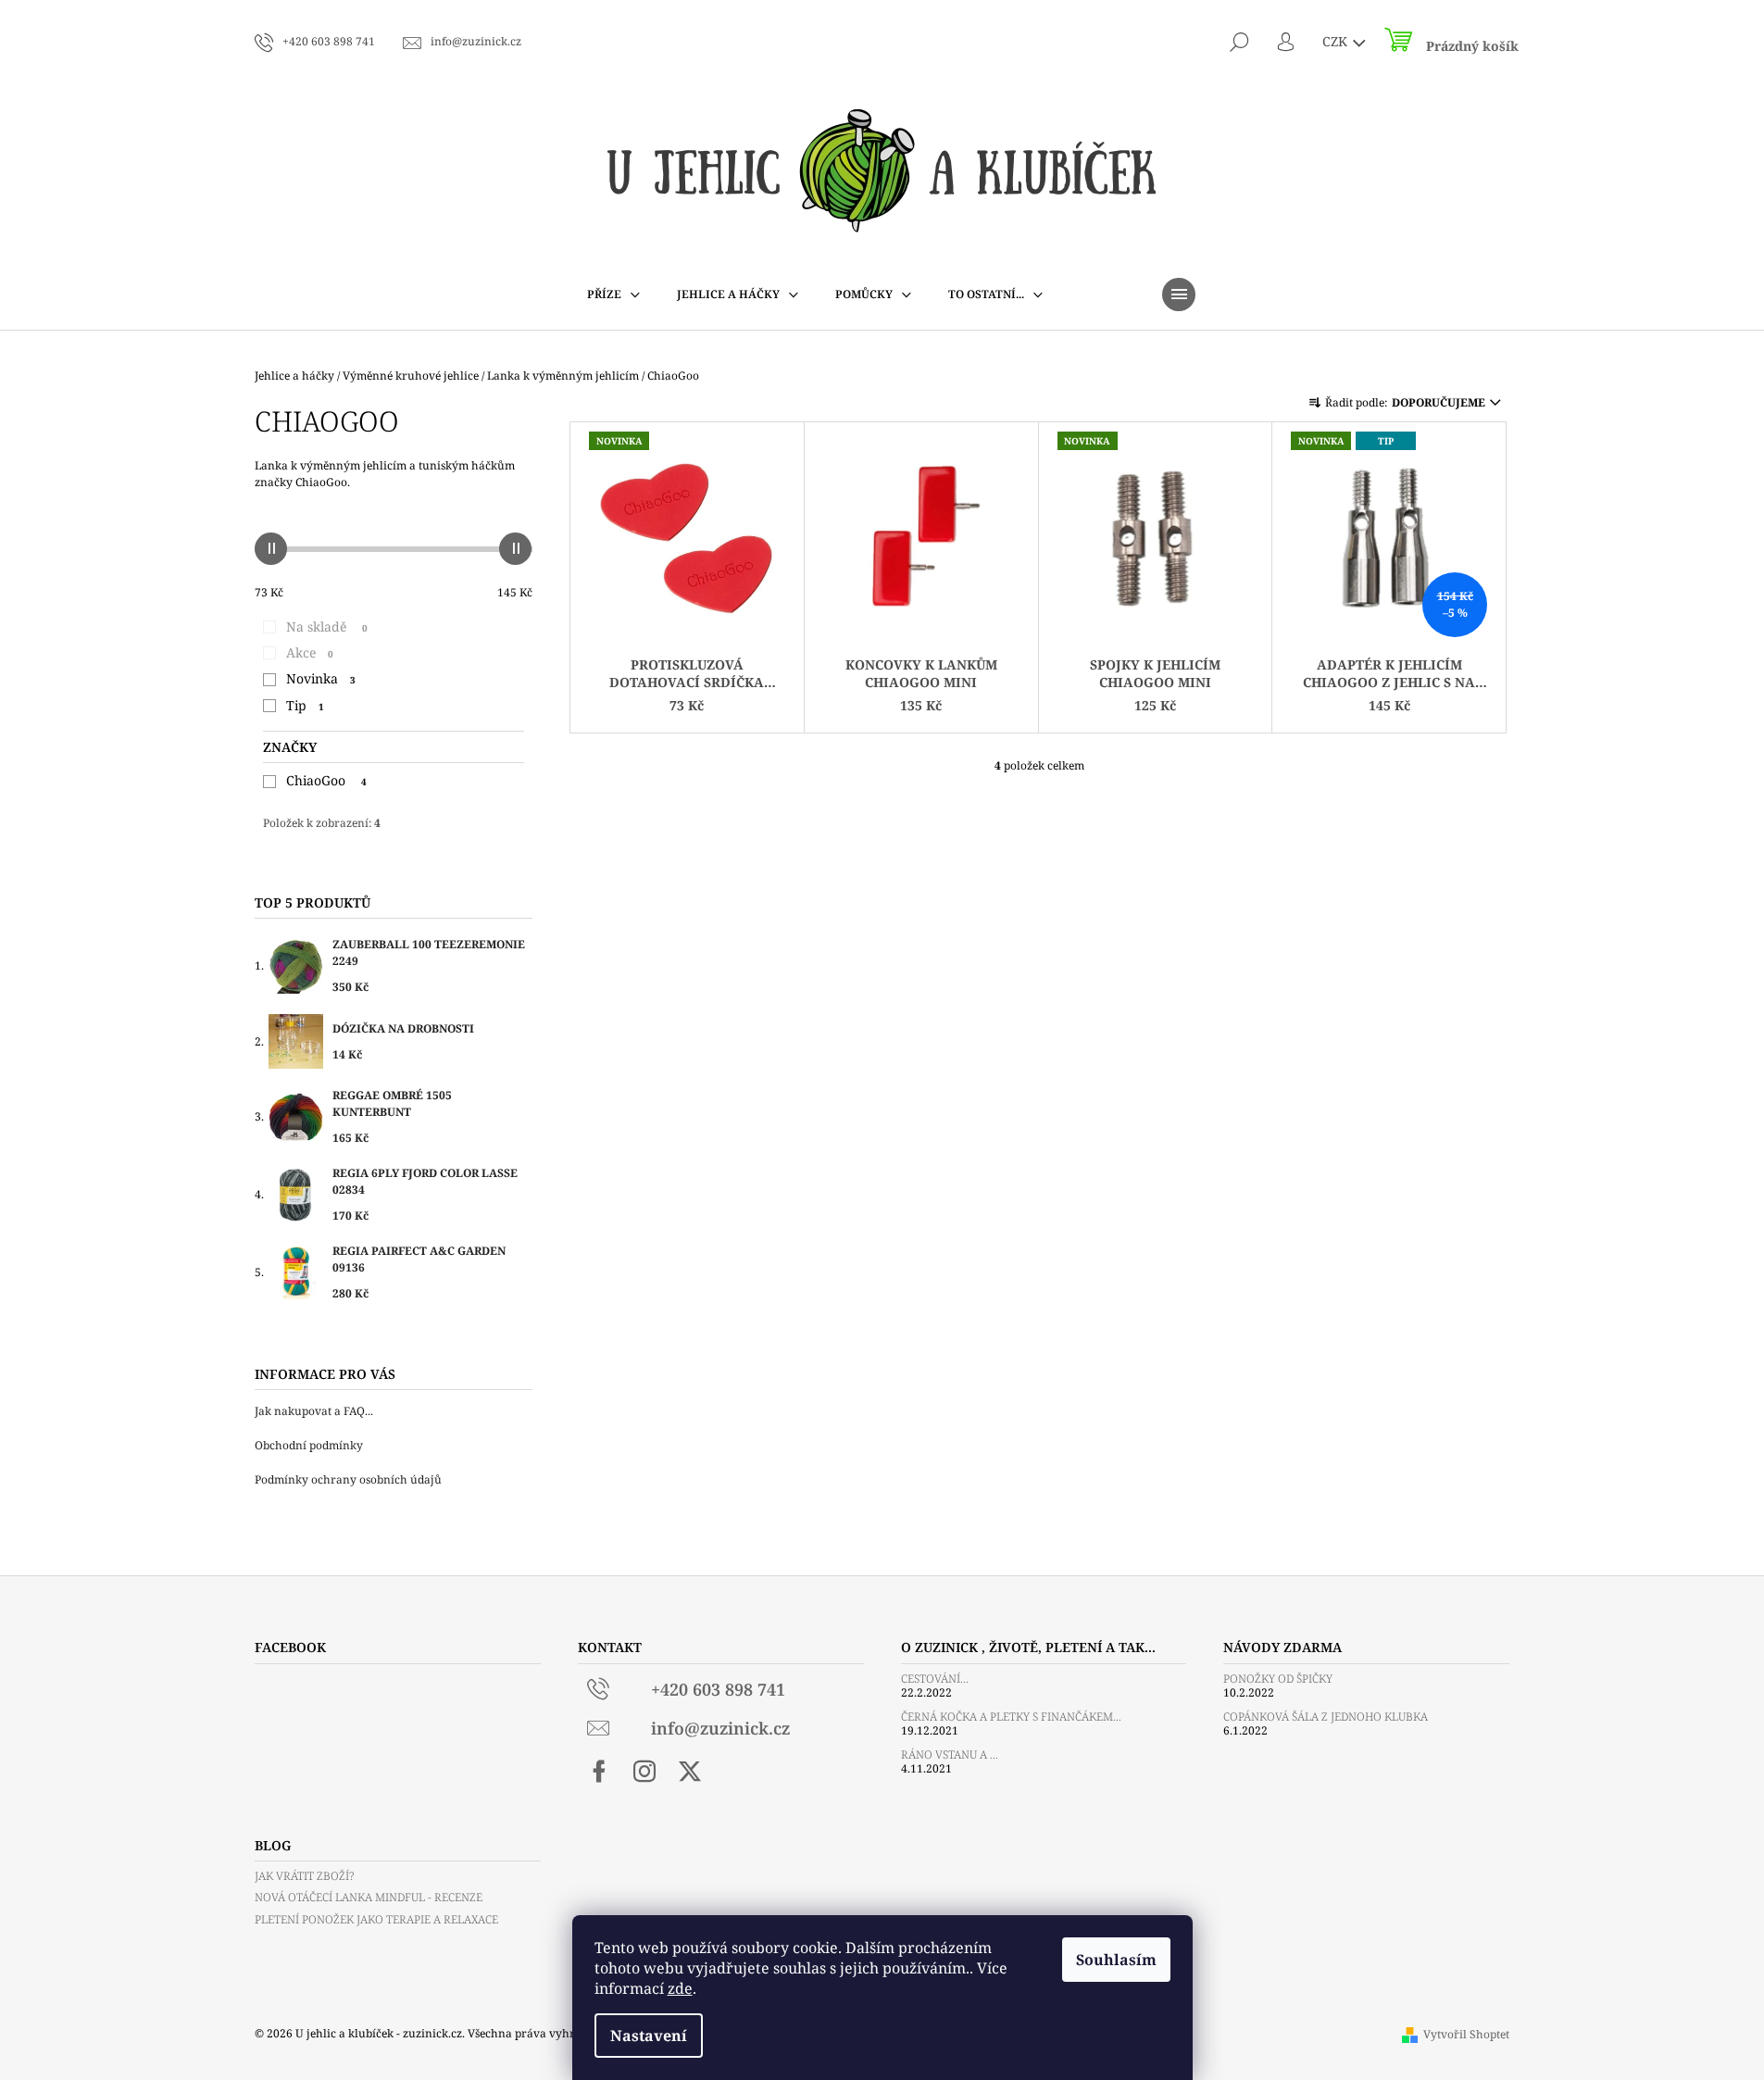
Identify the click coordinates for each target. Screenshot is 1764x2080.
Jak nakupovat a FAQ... (314, 1411)
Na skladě (327, 627)
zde (680, 1988)
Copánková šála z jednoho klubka (1326, 1717)
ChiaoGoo (326, 780)
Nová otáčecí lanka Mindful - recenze (369, 1897)
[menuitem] (613, 294)
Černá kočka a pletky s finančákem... (1011, 1717)
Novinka (321, 678)
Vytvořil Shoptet (1466, 2034)
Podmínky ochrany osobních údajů (348, 1479)
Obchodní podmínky (309, 1445)
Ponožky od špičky (1278, 1679)
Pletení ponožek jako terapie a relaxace (376, 1919)
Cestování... (935, 1679)
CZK (1337, 41)
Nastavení (649, 2036)
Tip (305, 705)
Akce (310, 652)
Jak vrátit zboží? (304, 1876)
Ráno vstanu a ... (950, 1754)
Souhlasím (1116, 1960)
